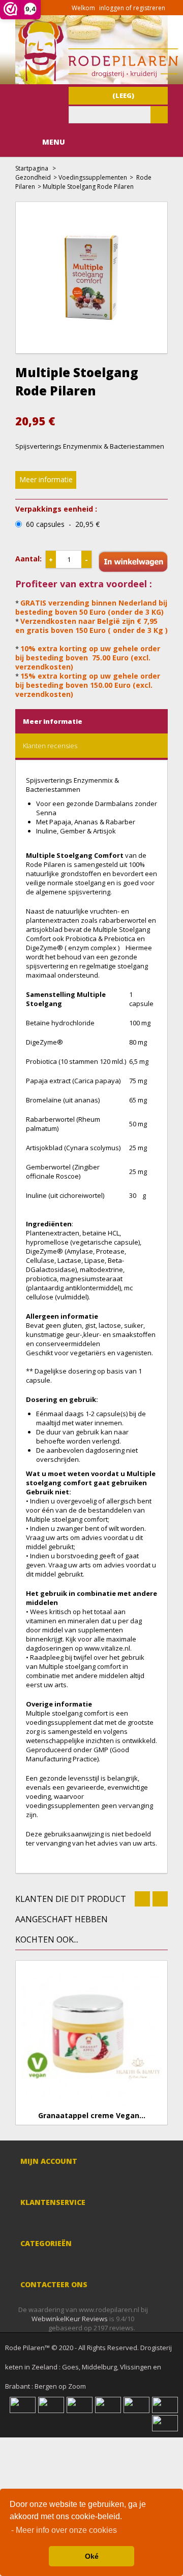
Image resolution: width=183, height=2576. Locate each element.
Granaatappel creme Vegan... (92, 2116)
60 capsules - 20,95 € (63, 524)
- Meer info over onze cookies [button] (64, 2530)
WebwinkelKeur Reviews (70, 2319)
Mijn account (49, 2161)
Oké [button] (92, 2556)
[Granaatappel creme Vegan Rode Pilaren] (91, 2036)
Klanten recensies (50, 746)
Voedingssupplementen (93, 177)
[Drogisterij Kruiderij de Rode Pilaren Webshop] (97, 79)
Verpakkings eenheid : (56, 509)
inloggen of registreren (132, 8)
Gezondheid (33, 177)
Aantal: (28, 559)
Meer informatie (46, 479)
